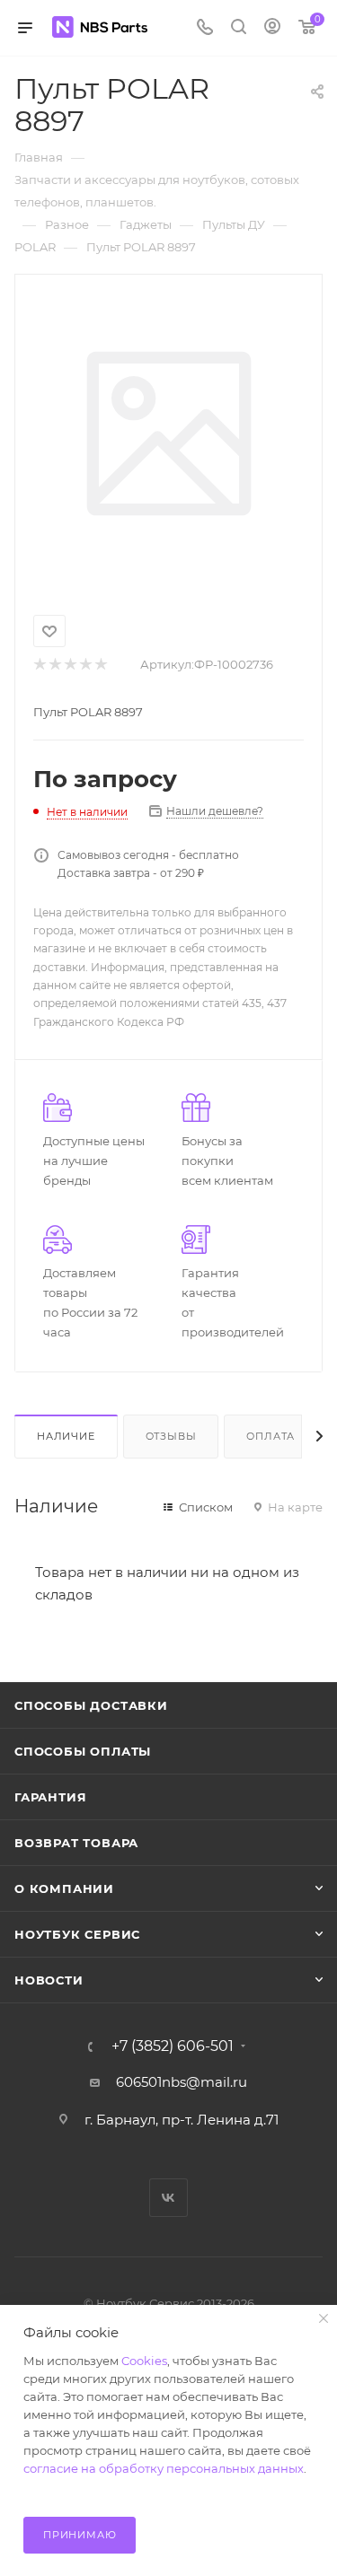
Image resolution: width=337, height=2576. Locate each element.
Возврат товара (76, 1843)
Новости (49, 1980)
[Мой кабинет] (272, 28)
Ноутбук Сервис (77, 1934)
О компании (64, 1888)
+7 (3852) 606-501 (173, 2046)
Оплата (270, 1436)
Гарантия (50, 1797)
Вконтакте (168, 2198)
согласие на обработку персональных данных (164, 2468)
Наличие (66, 1436)
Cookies (144, 2361)
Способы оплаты (83, 1751)
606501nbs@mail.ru (182, 2082)
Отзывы (171, 1436)
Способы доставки (91, 1705)
